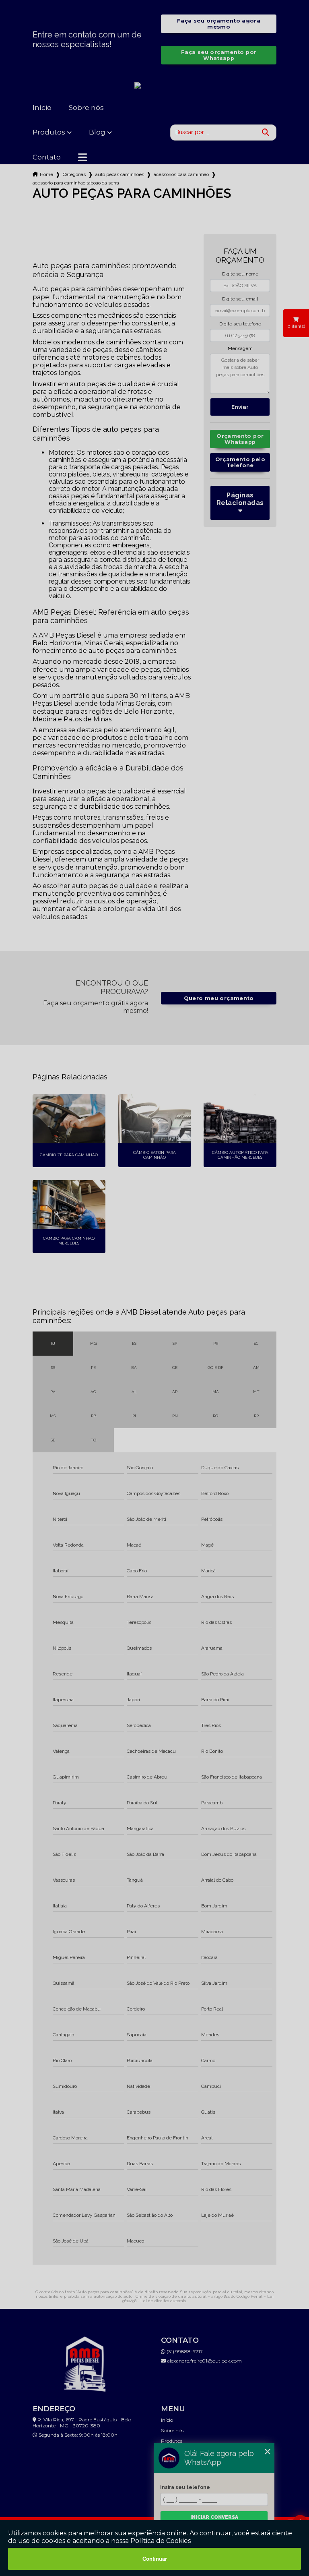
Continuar (155, 2559)
